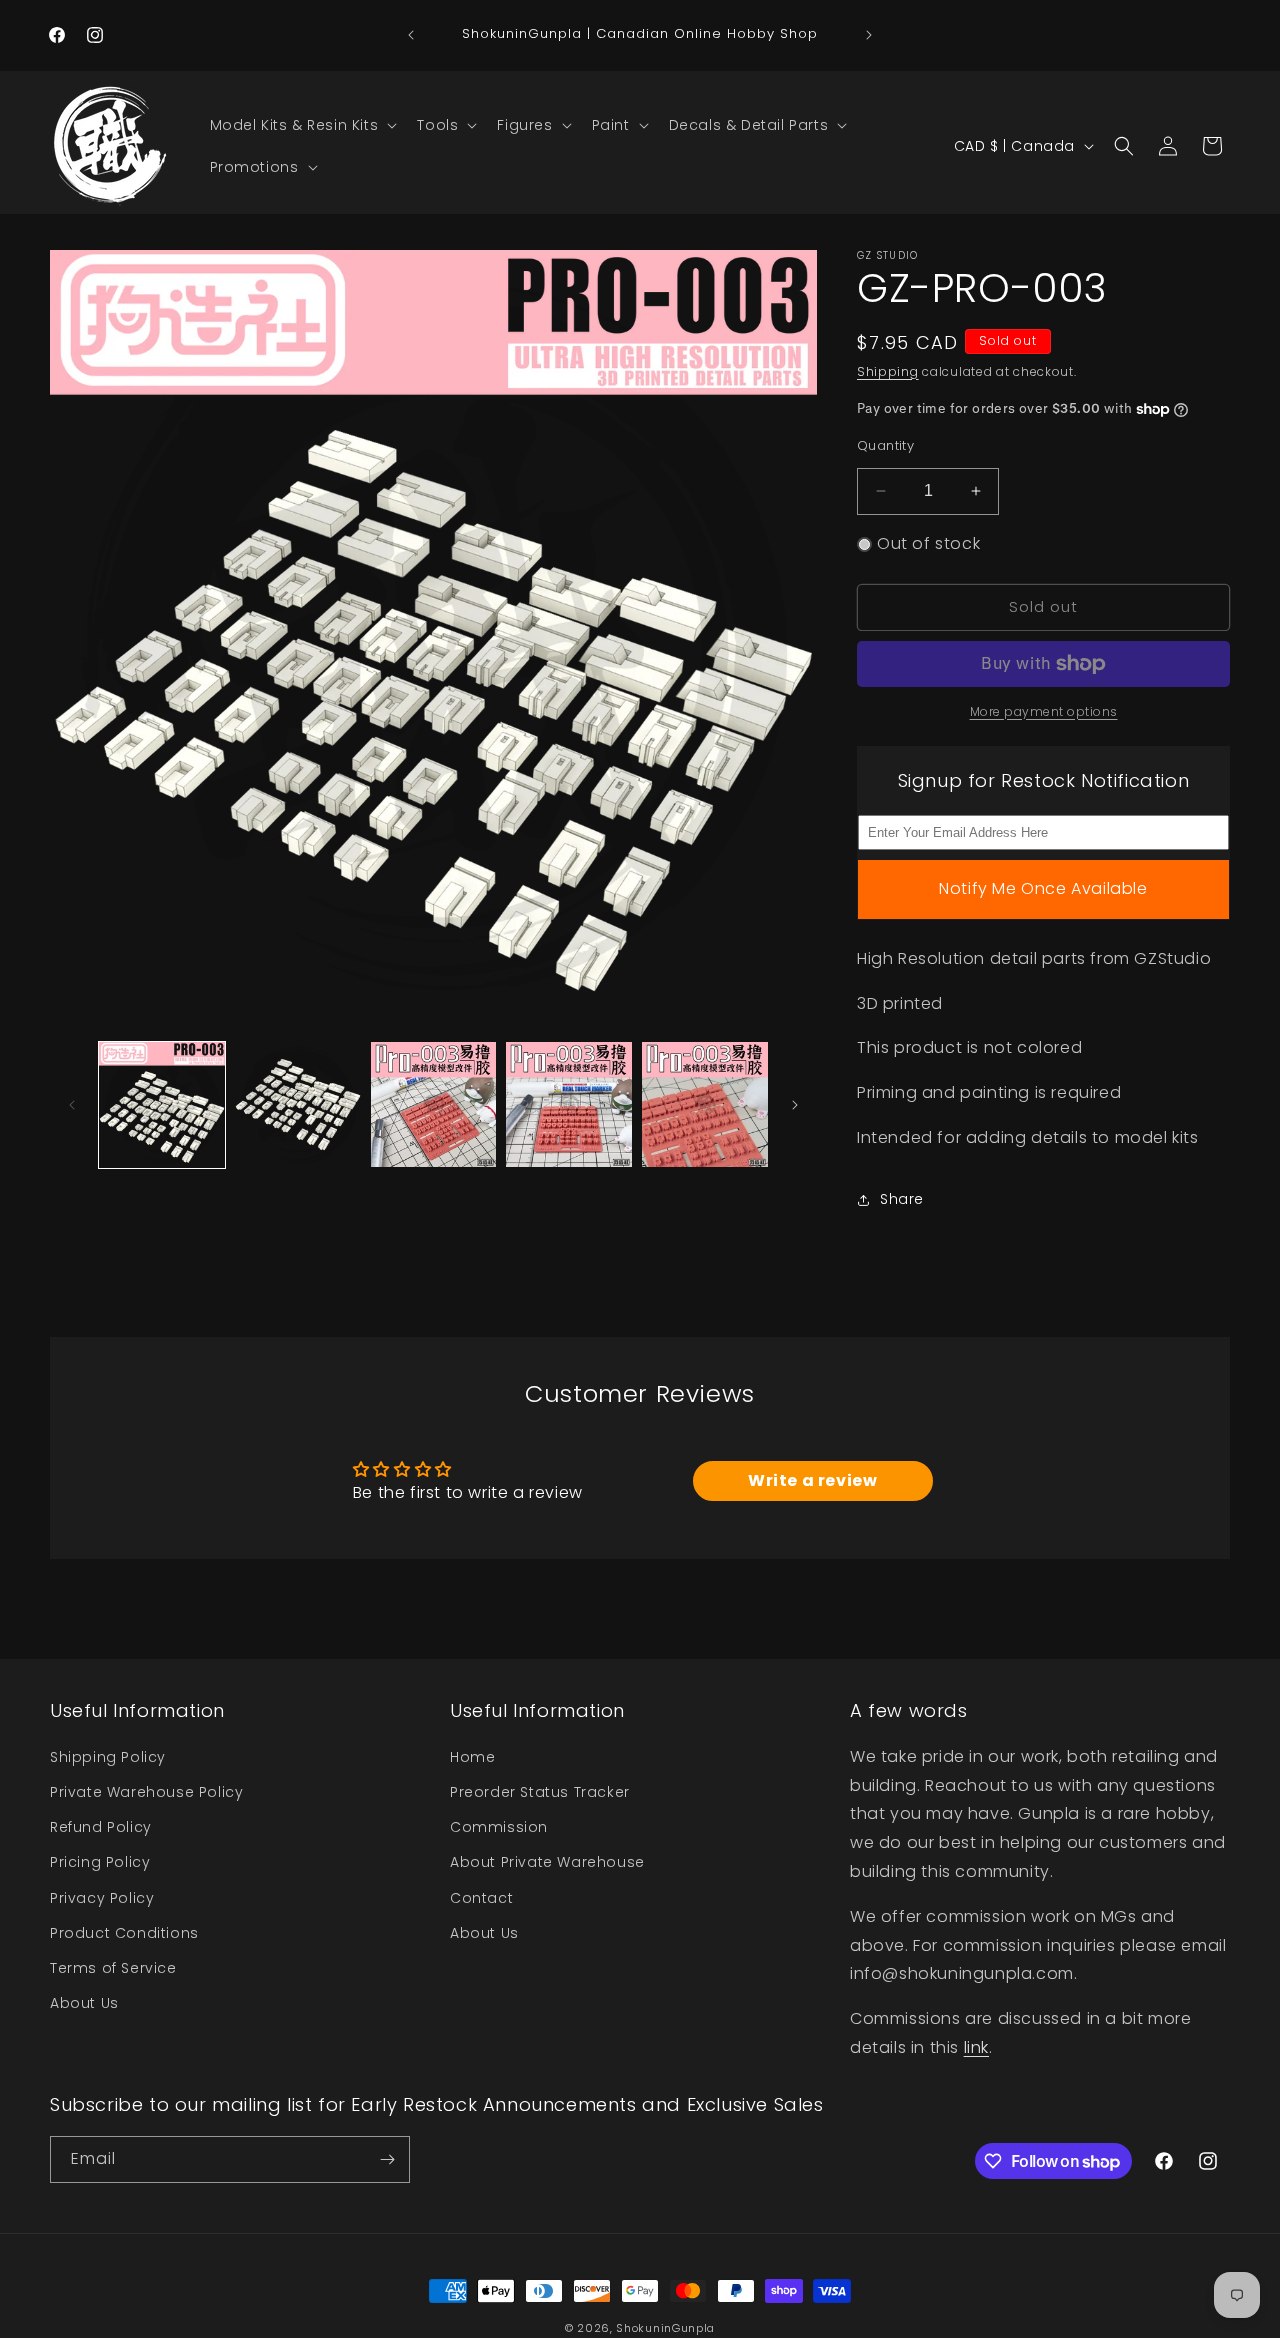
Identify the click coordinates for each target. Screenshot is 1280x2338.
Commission (499, 1827)
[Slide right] (795, 1105)
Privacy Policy (102, 1897)
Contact (481, 1897)
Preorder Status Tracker (540, 1792)
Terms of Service (113, 1968)
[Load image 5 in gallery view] (705, 1105)
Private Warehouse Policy (146, 1792)
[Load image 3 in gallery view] (434, 1105)
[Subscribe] (387, 2159)
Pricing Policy (100, 1862)
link (976, 2047)
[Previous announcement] (411, 35)
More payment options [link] (1044, 711)
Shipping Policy (108, 1757)
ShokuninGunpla (665, 2328)
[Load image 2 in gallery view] (298, 1105)
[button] (302, 125)
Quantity (885, 445)
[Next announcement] (869, 35)
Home (472, 1757)
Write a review (812, 1480)
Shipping (888, 371)
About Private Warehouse (547, 1862)
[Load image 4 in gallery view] (569, 1105)
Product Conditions (124, 1933)
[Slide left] (72, 1105)
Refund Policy (101, 1827)
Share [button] (902, 1199)
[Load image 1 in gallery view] (162, 1105)
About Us (84, 2003)
